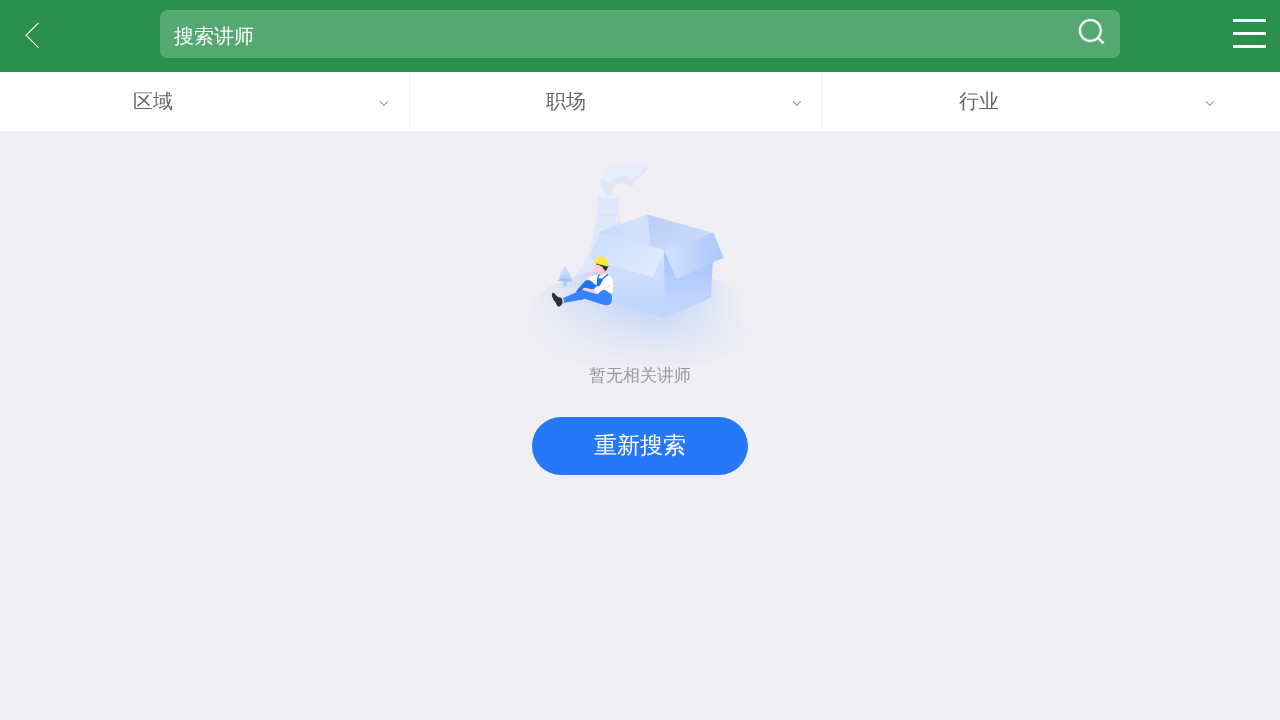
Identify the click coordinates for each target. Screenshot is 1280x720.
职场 (566, 100)
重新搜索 (640, 445)
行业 (979, 100)
